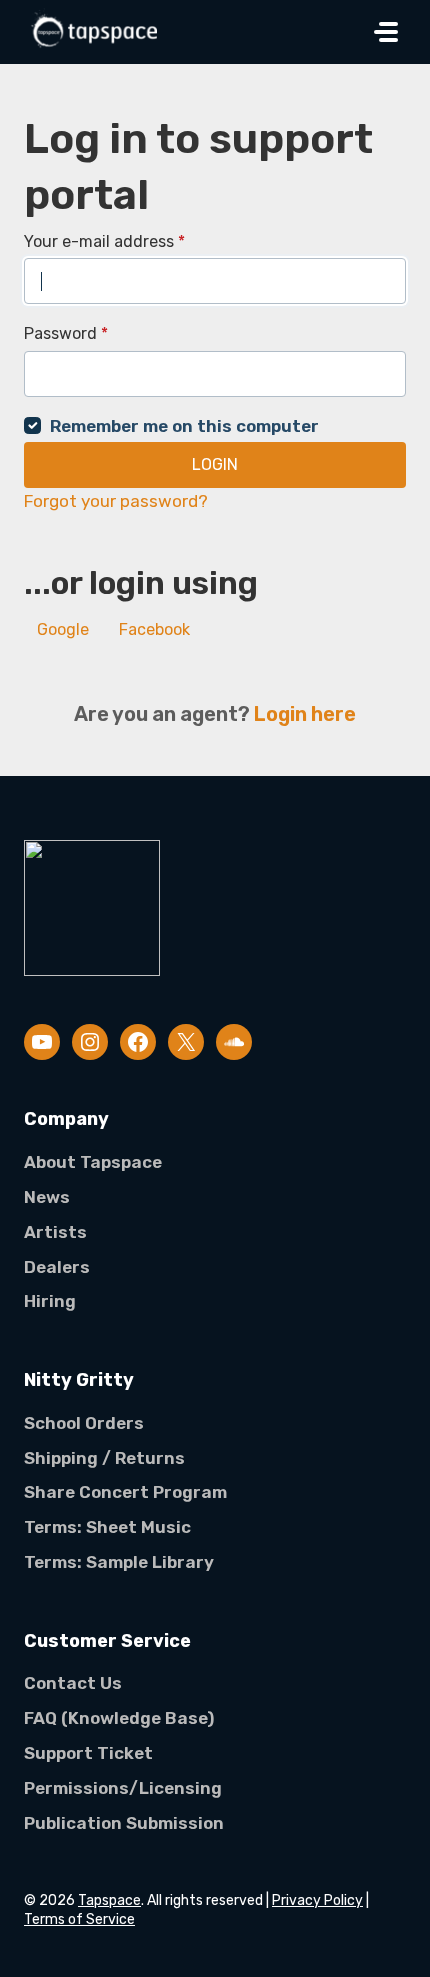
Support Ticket (88, 1753)
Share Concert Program (125, 1492)
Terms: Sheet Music (107, 1527)
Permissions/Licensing (123, 1788)
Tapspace (109, 1900)
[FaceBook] (138, 1042)
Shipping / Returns (104, 1458)
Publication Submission (124, 1823)
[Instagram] (90, 1042)
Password (66, 333)
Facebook (154, 629)
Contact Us (73, 1683)
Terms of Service (79, 1919)
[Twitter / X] (186, 1042)
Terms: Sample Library (119, 1562)
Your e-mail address (104, 241)
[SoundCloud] (234, 1042)
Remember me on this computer (184, 426)
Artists (55, 1232)
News (47, 1197)
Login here (305, 714)
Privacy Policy (317, 1900)
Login (215, 464)
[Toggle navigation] (386, 32)
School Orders (84, 1423)
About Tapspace (93, 1162)
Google (63, 629)
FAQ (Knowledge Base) (119, 1718)
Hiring (50, 1301)
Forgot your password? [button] (116, 501)
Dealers (57, 1267)
